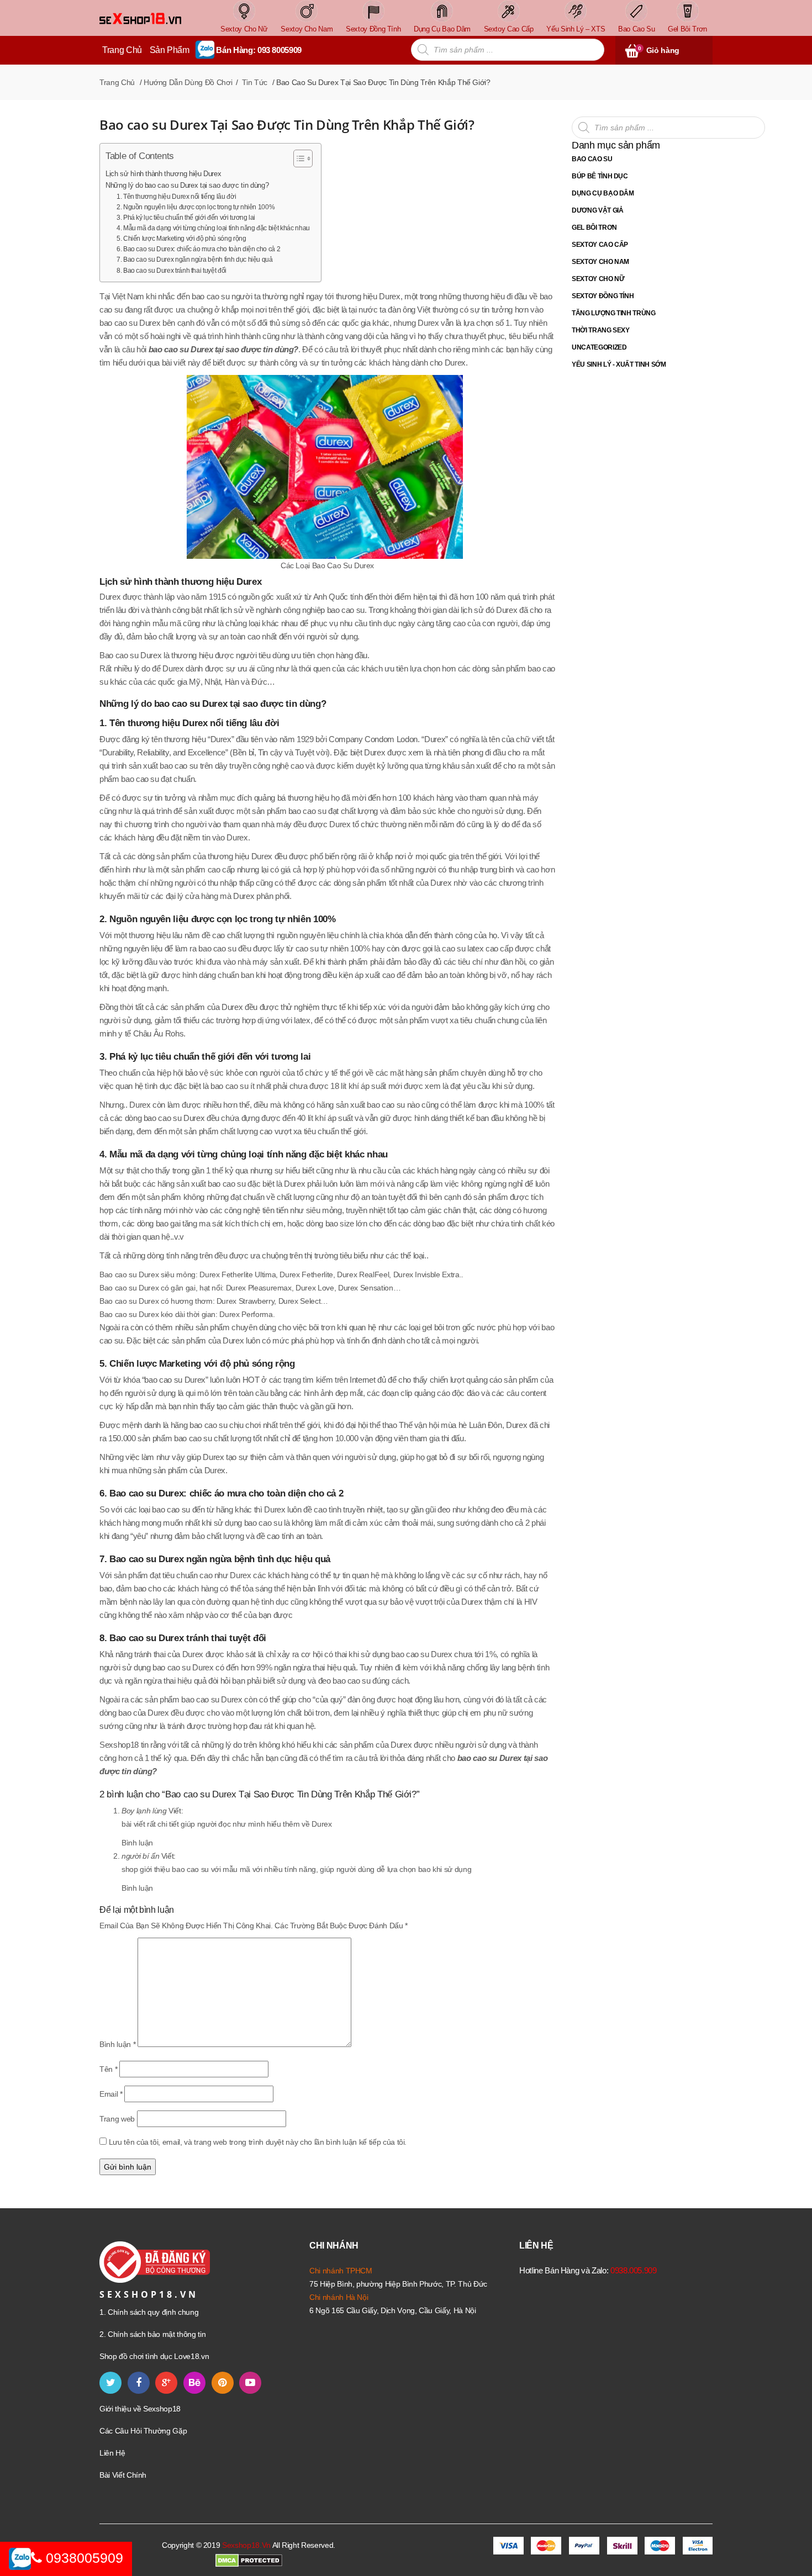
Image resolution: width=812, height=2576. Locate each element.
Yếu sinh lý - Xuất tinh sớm (619, 364)
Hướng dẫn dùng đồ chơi (188, 82)
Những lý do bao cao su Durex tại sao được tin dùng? (187, 185)
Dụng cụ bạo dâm (603, 193)
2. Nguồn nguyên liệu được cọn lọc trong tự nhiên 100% (196, 207)
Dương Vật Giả (597, 210)
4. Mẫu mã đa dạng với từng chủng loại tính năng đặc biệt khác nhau (213, 228)
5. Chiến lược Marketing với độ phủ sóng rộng (181, 239)
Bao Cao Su (592, 159)
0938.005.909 (634, 2270)
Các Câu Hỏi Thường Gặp (143, 2431)
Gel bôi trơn (594, 228)
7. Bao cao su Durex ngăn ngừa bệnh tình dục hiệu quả (195, 260)
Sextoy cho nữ (598, 279)
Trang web (117, 2119)
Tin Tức (255, 82)
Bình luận (137, 1843)
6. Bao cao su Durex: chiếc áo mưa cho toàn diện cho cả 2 (198, 249)
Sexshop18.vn (246, 2545)
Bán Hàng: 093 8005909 (259, 50)
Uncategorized (599, 347)
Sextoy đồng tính (603, 296)
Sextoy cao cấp (600, 245)
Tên (108, 2069)
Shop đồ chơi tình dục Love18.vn (154, 2356)
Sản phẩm (170, 50)
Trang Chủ (122, 50)
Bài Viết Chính (123, 2475)
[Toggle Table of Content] (297, 158)
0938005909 (83, 2558)
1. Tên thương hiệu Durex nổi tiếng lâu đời (176, 197)
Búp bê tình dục (600, 176)
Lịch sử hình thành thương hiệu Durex (163, 174)
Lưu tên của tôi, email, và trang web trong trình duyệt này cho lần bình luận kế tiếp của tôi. (258, 2142)
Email (111, 2094)
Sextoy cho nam (600, 262)
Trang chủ (117, 82)
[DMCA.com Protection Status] (249, 2560)
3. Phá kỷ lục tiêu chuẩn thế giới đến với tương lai (186, 218)
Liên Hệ (112, 2453)
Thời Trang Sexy (601, 330)
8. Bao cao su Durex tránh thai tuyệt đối (172, 271)
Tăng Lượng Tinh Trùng (614, 313)
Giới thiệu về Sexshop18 (140, 2409)
